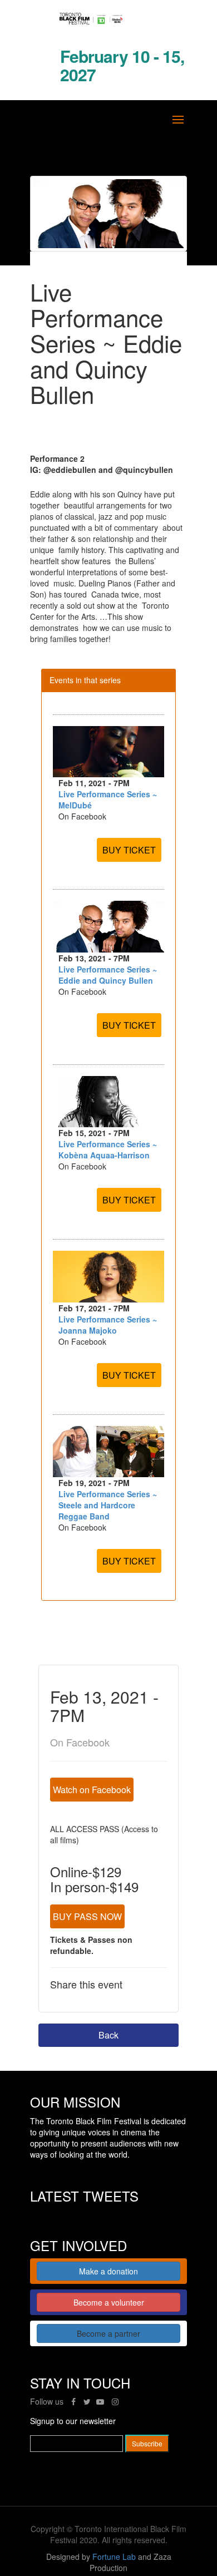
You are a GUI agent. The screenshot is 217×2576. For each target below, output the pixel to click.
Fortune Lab (114, 2557)
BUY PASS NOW (87, 1916)
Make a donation (108, 2271)
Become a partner (108, 2333)
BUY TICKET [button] (129, 850)
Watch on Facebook (92, 1790)
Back (108, 2035)
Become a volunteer (109, 2302)
